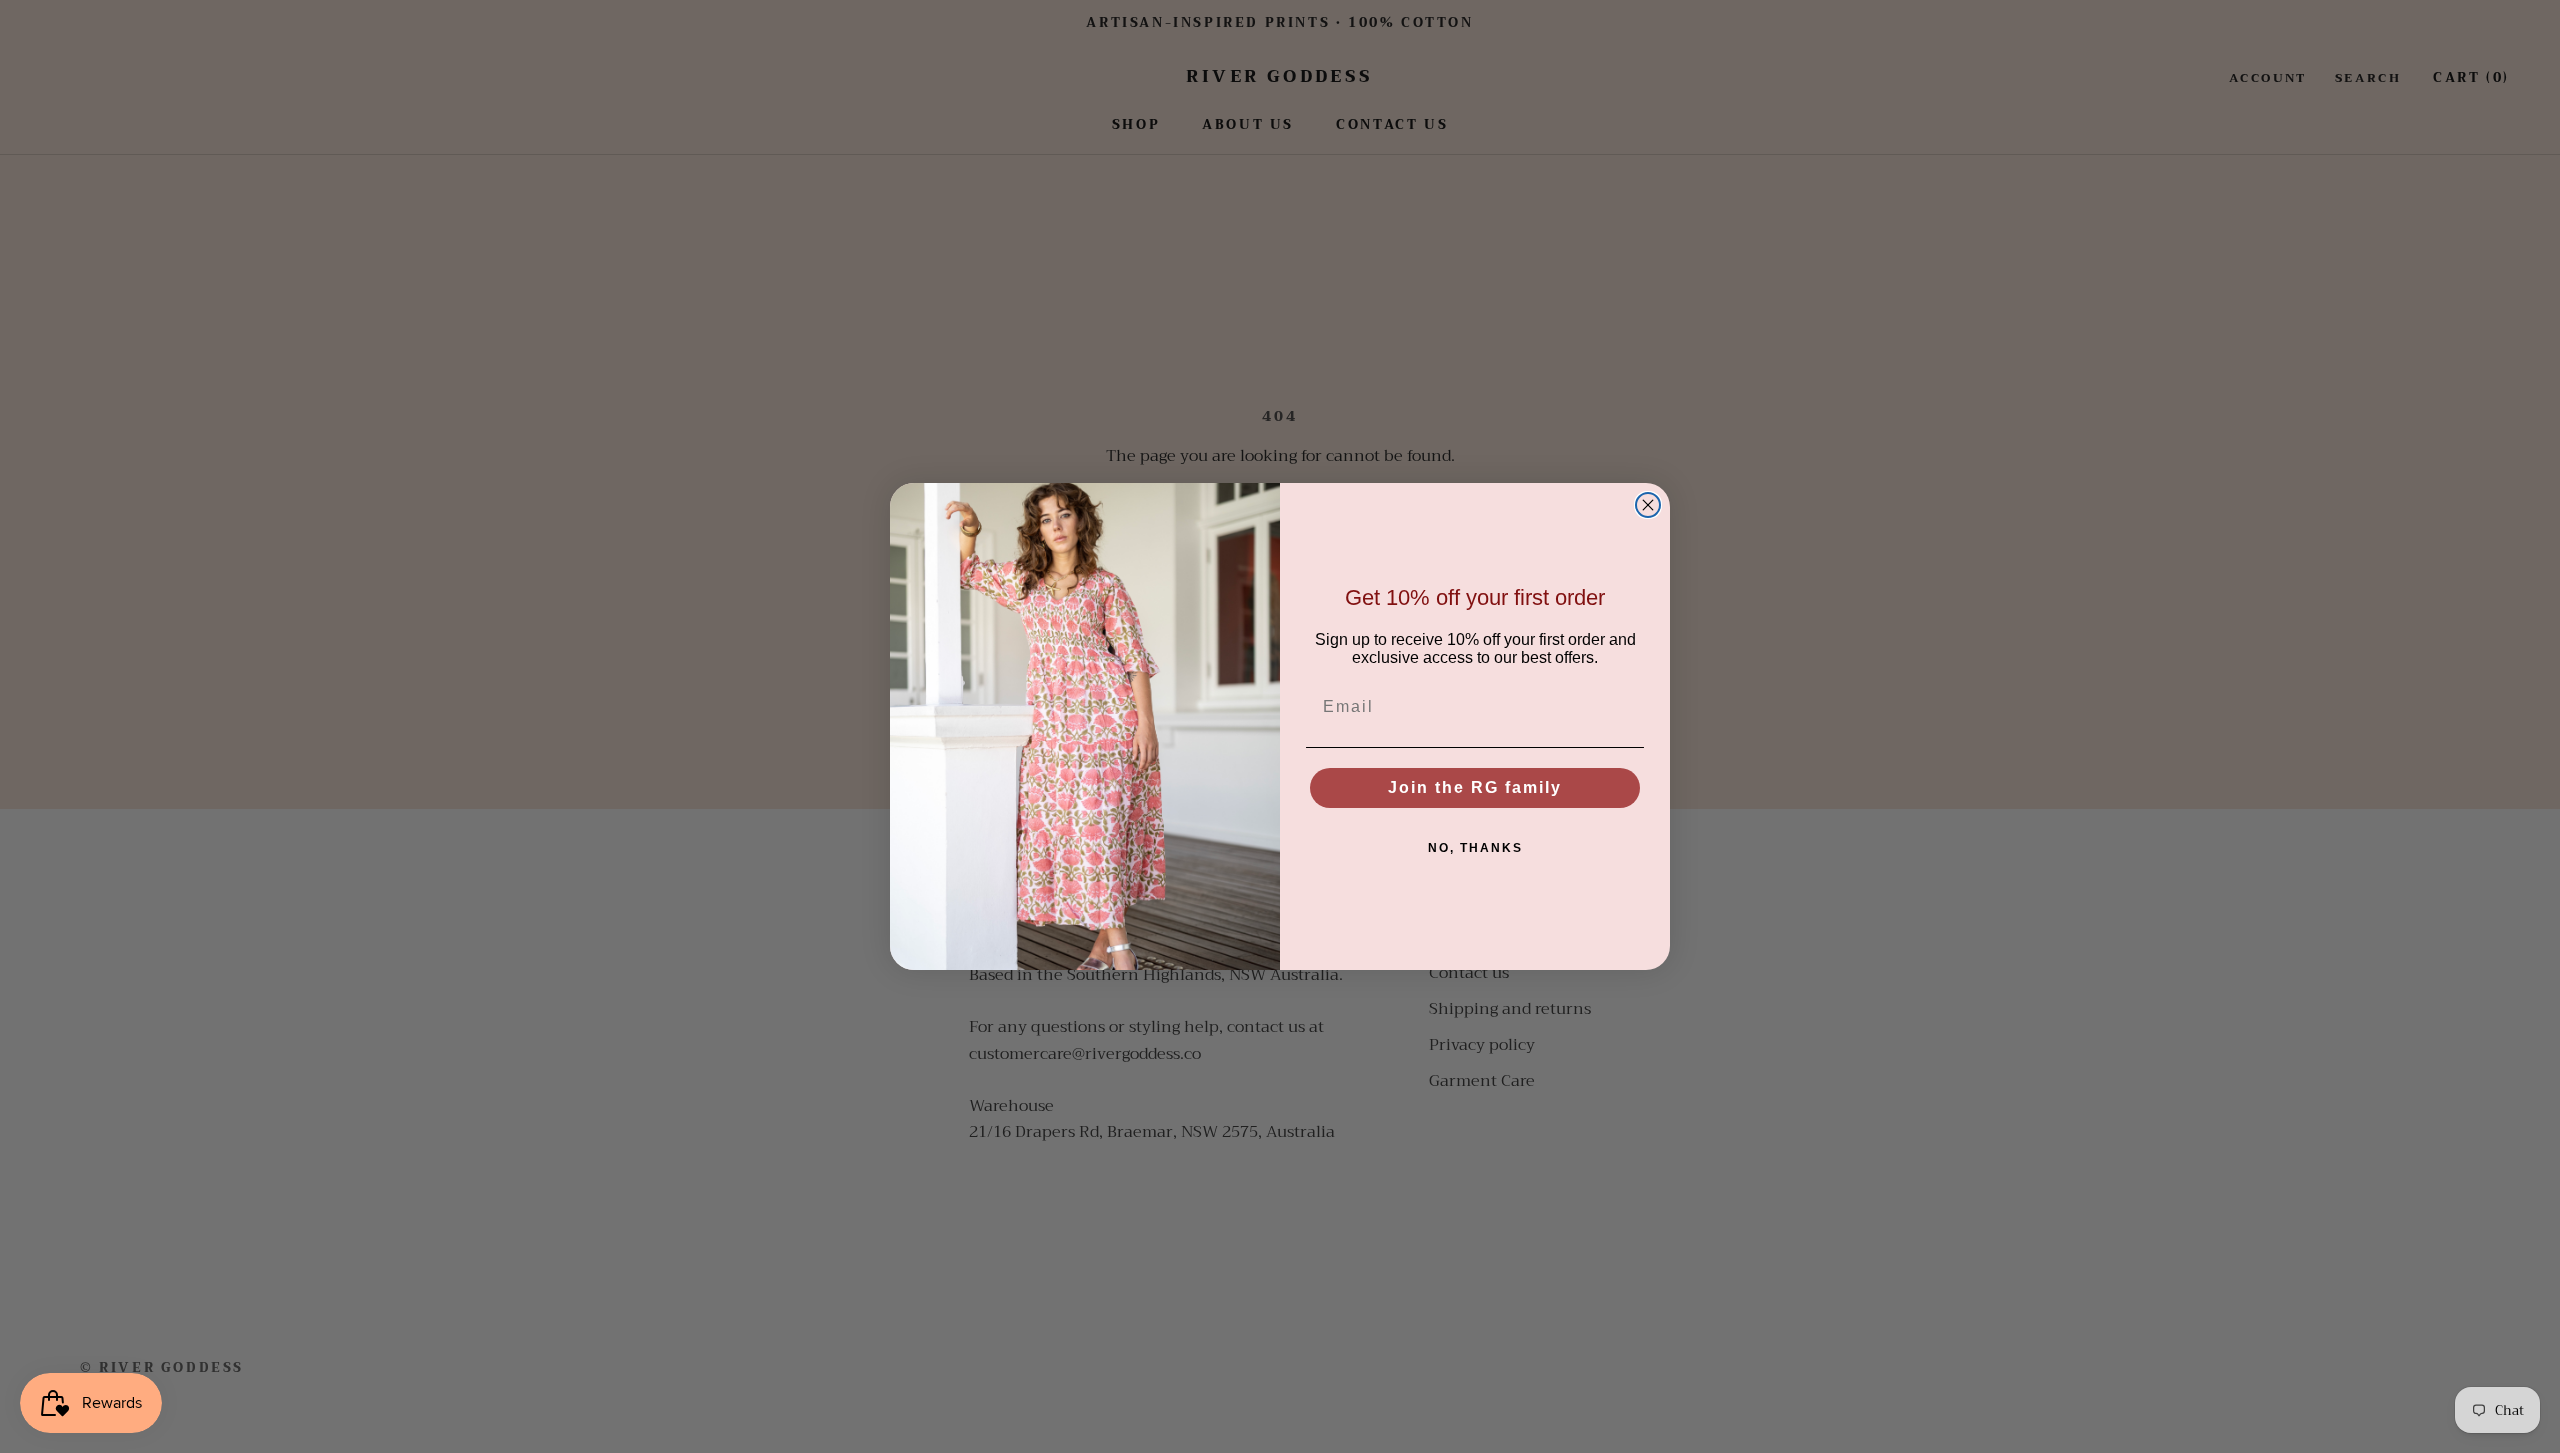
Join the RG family (1475, 787)
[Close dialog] (1648, 505)
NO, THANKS (1475, 848)
